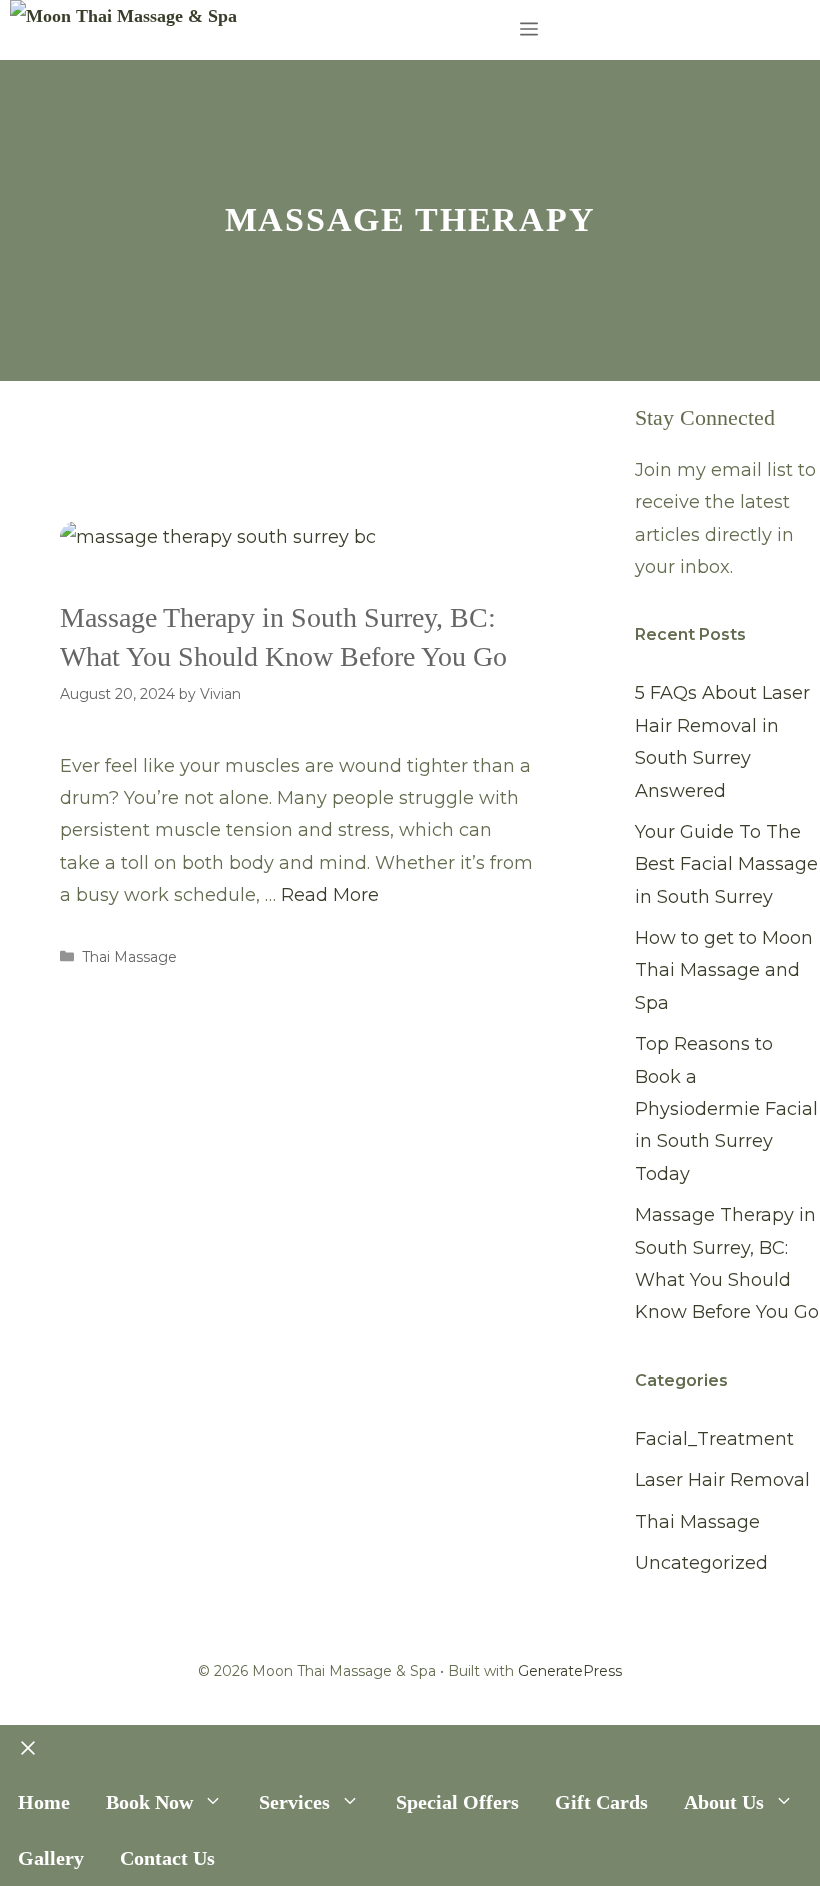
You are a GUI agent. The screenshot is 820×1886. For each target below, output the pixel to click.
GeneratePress (570, 1671)
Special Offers (457, 1802)
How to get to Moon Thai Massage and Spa (724, 970)
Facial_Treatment (714, 1439)
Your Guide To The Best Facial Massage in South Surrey (726, 864)
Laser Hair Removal (722, 1480)
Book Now (149, 1802)
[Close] (28, 1749)
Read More (330, 895)
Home (44, 1802)
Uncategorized (701, 1563)
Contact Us (167, 1858)
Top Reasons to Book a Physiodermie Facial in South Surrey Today (726, 1109)
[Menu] (528, 30)
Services (294, 1802)
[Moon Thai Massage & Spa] (123, 16)
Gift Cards (601, 1802)
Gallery (51, 1858)
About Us (724, 1802)
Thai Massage (129, 957)
